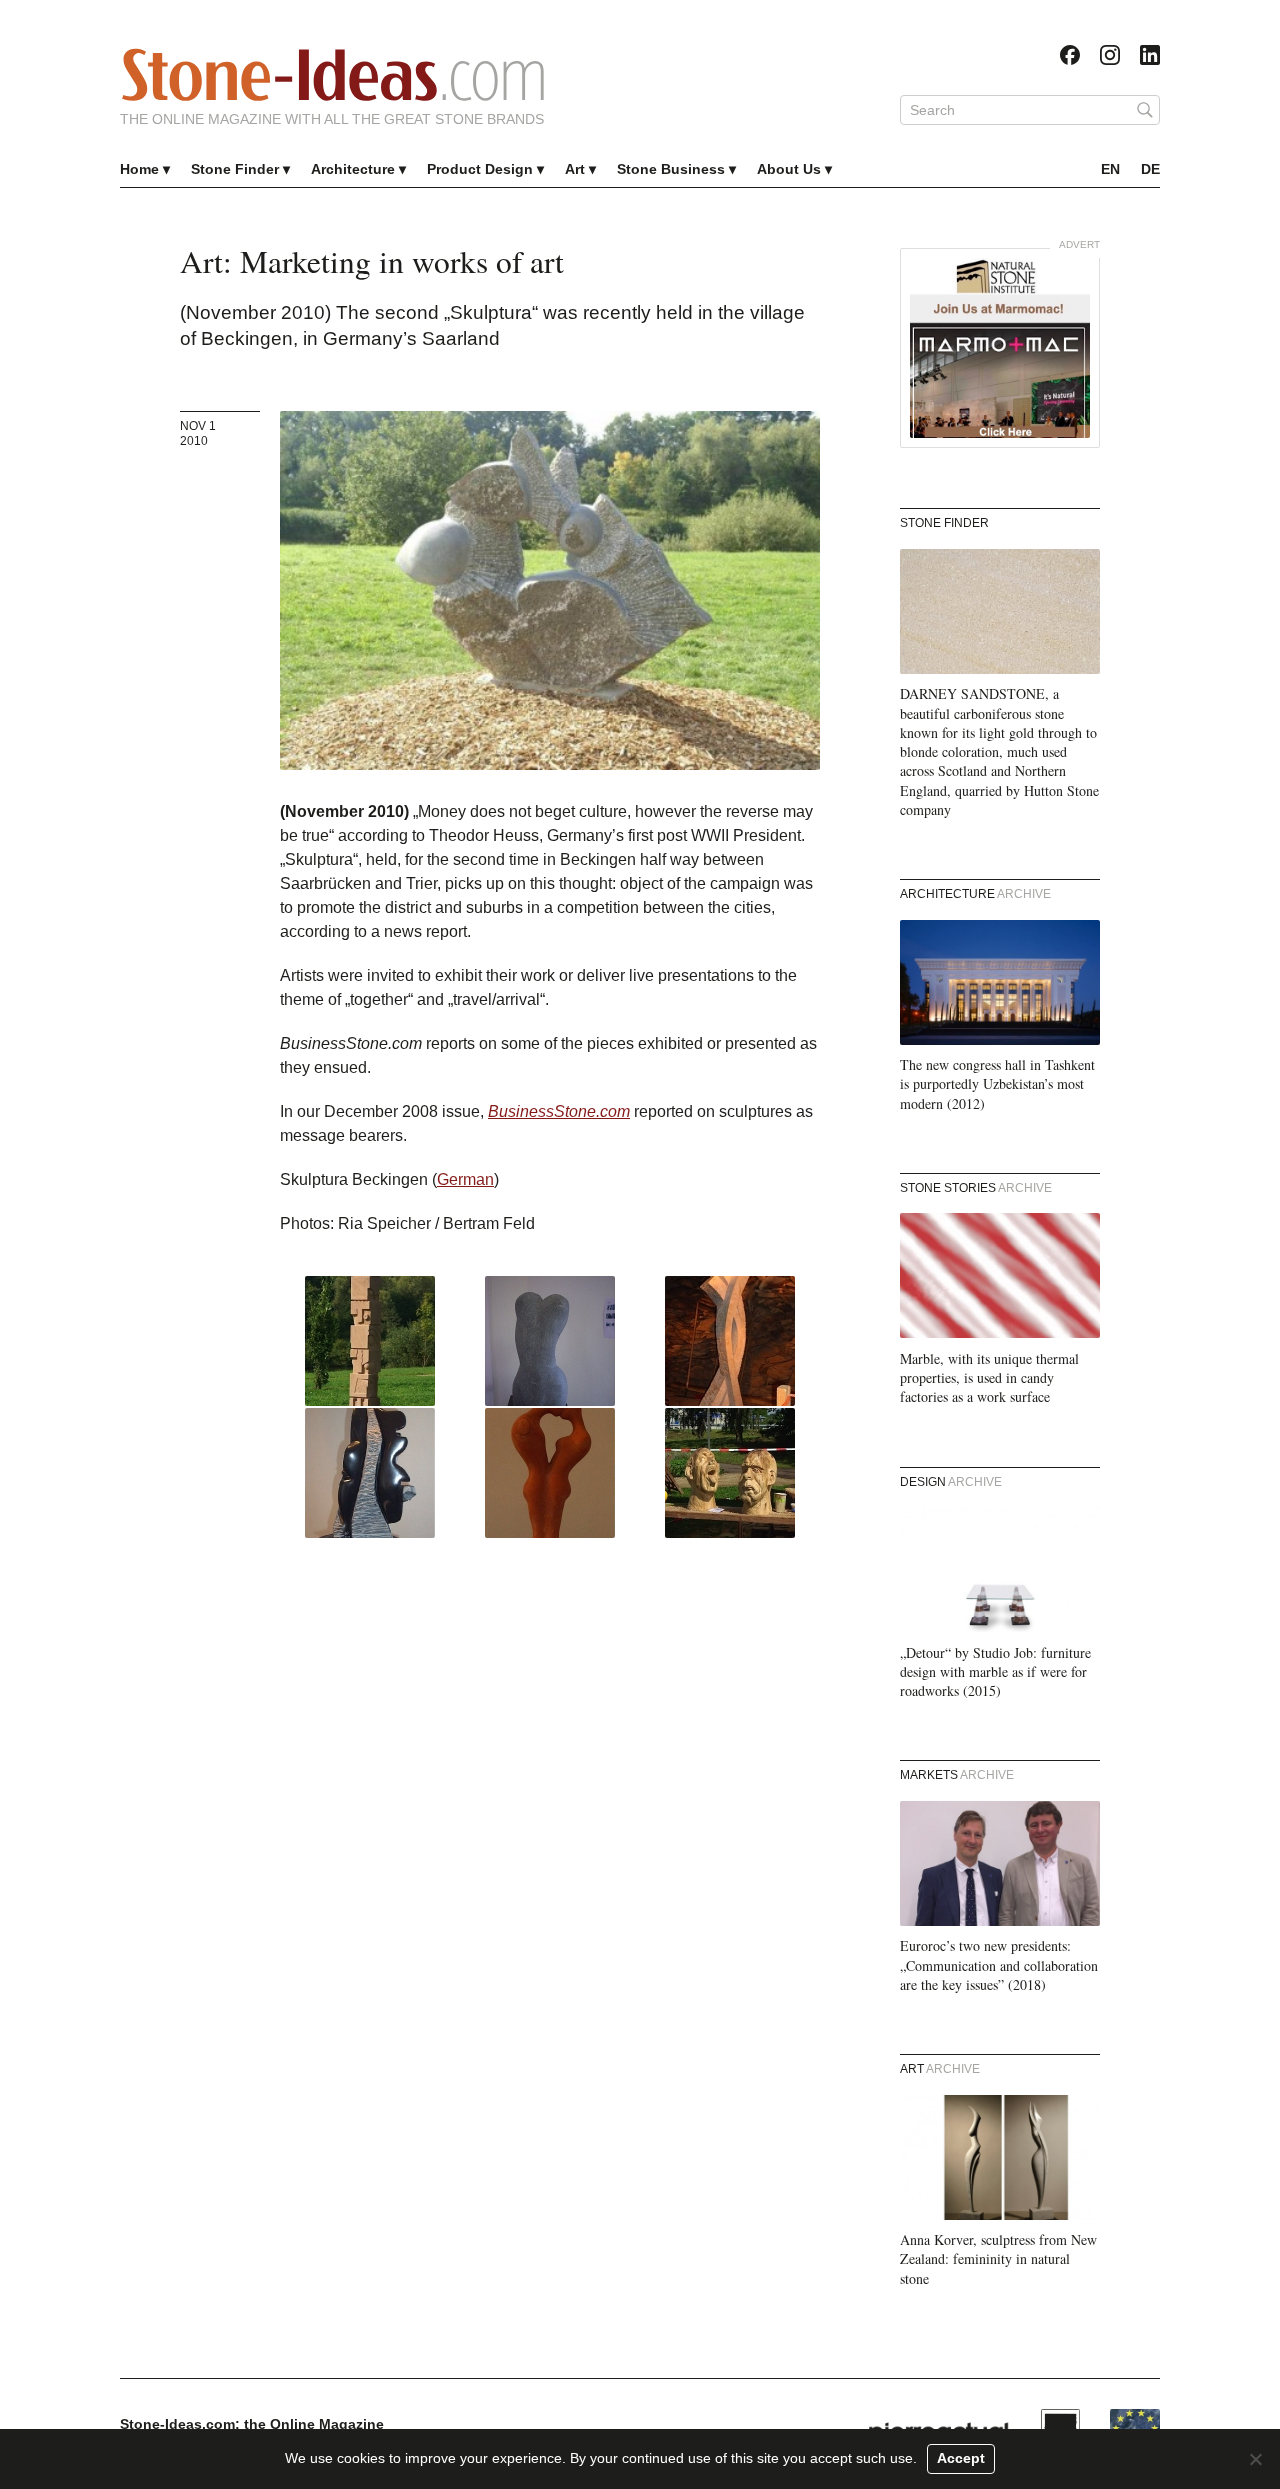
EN (1110, 169)
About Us (789, 169)
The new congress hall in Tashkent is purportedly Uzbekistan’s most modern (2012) (997, 1084)
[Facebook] (1070, 55)
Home (139, 169)
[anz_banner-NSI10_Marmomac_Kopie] (1000, 348)
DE (1150, 169)
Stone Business (671, 169)
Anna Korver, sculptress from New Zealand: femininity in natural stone (998, 2259)
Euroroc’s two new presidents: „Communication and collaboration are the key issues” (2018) (999, 1965)
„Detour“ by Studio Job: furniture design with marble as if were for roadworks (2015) (995, 1672)
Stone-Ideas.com (333, 75)
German (465, 1179)
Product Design (480, 169)
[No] (1255, 2459)
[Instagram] (1110, 55)
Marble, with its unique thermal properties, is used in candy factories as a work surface (989, 1378)
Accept (961, 2458)
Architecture (353, 169)
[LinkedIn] (1150, 55)
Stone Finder (235, 169)
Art (575, 169)
